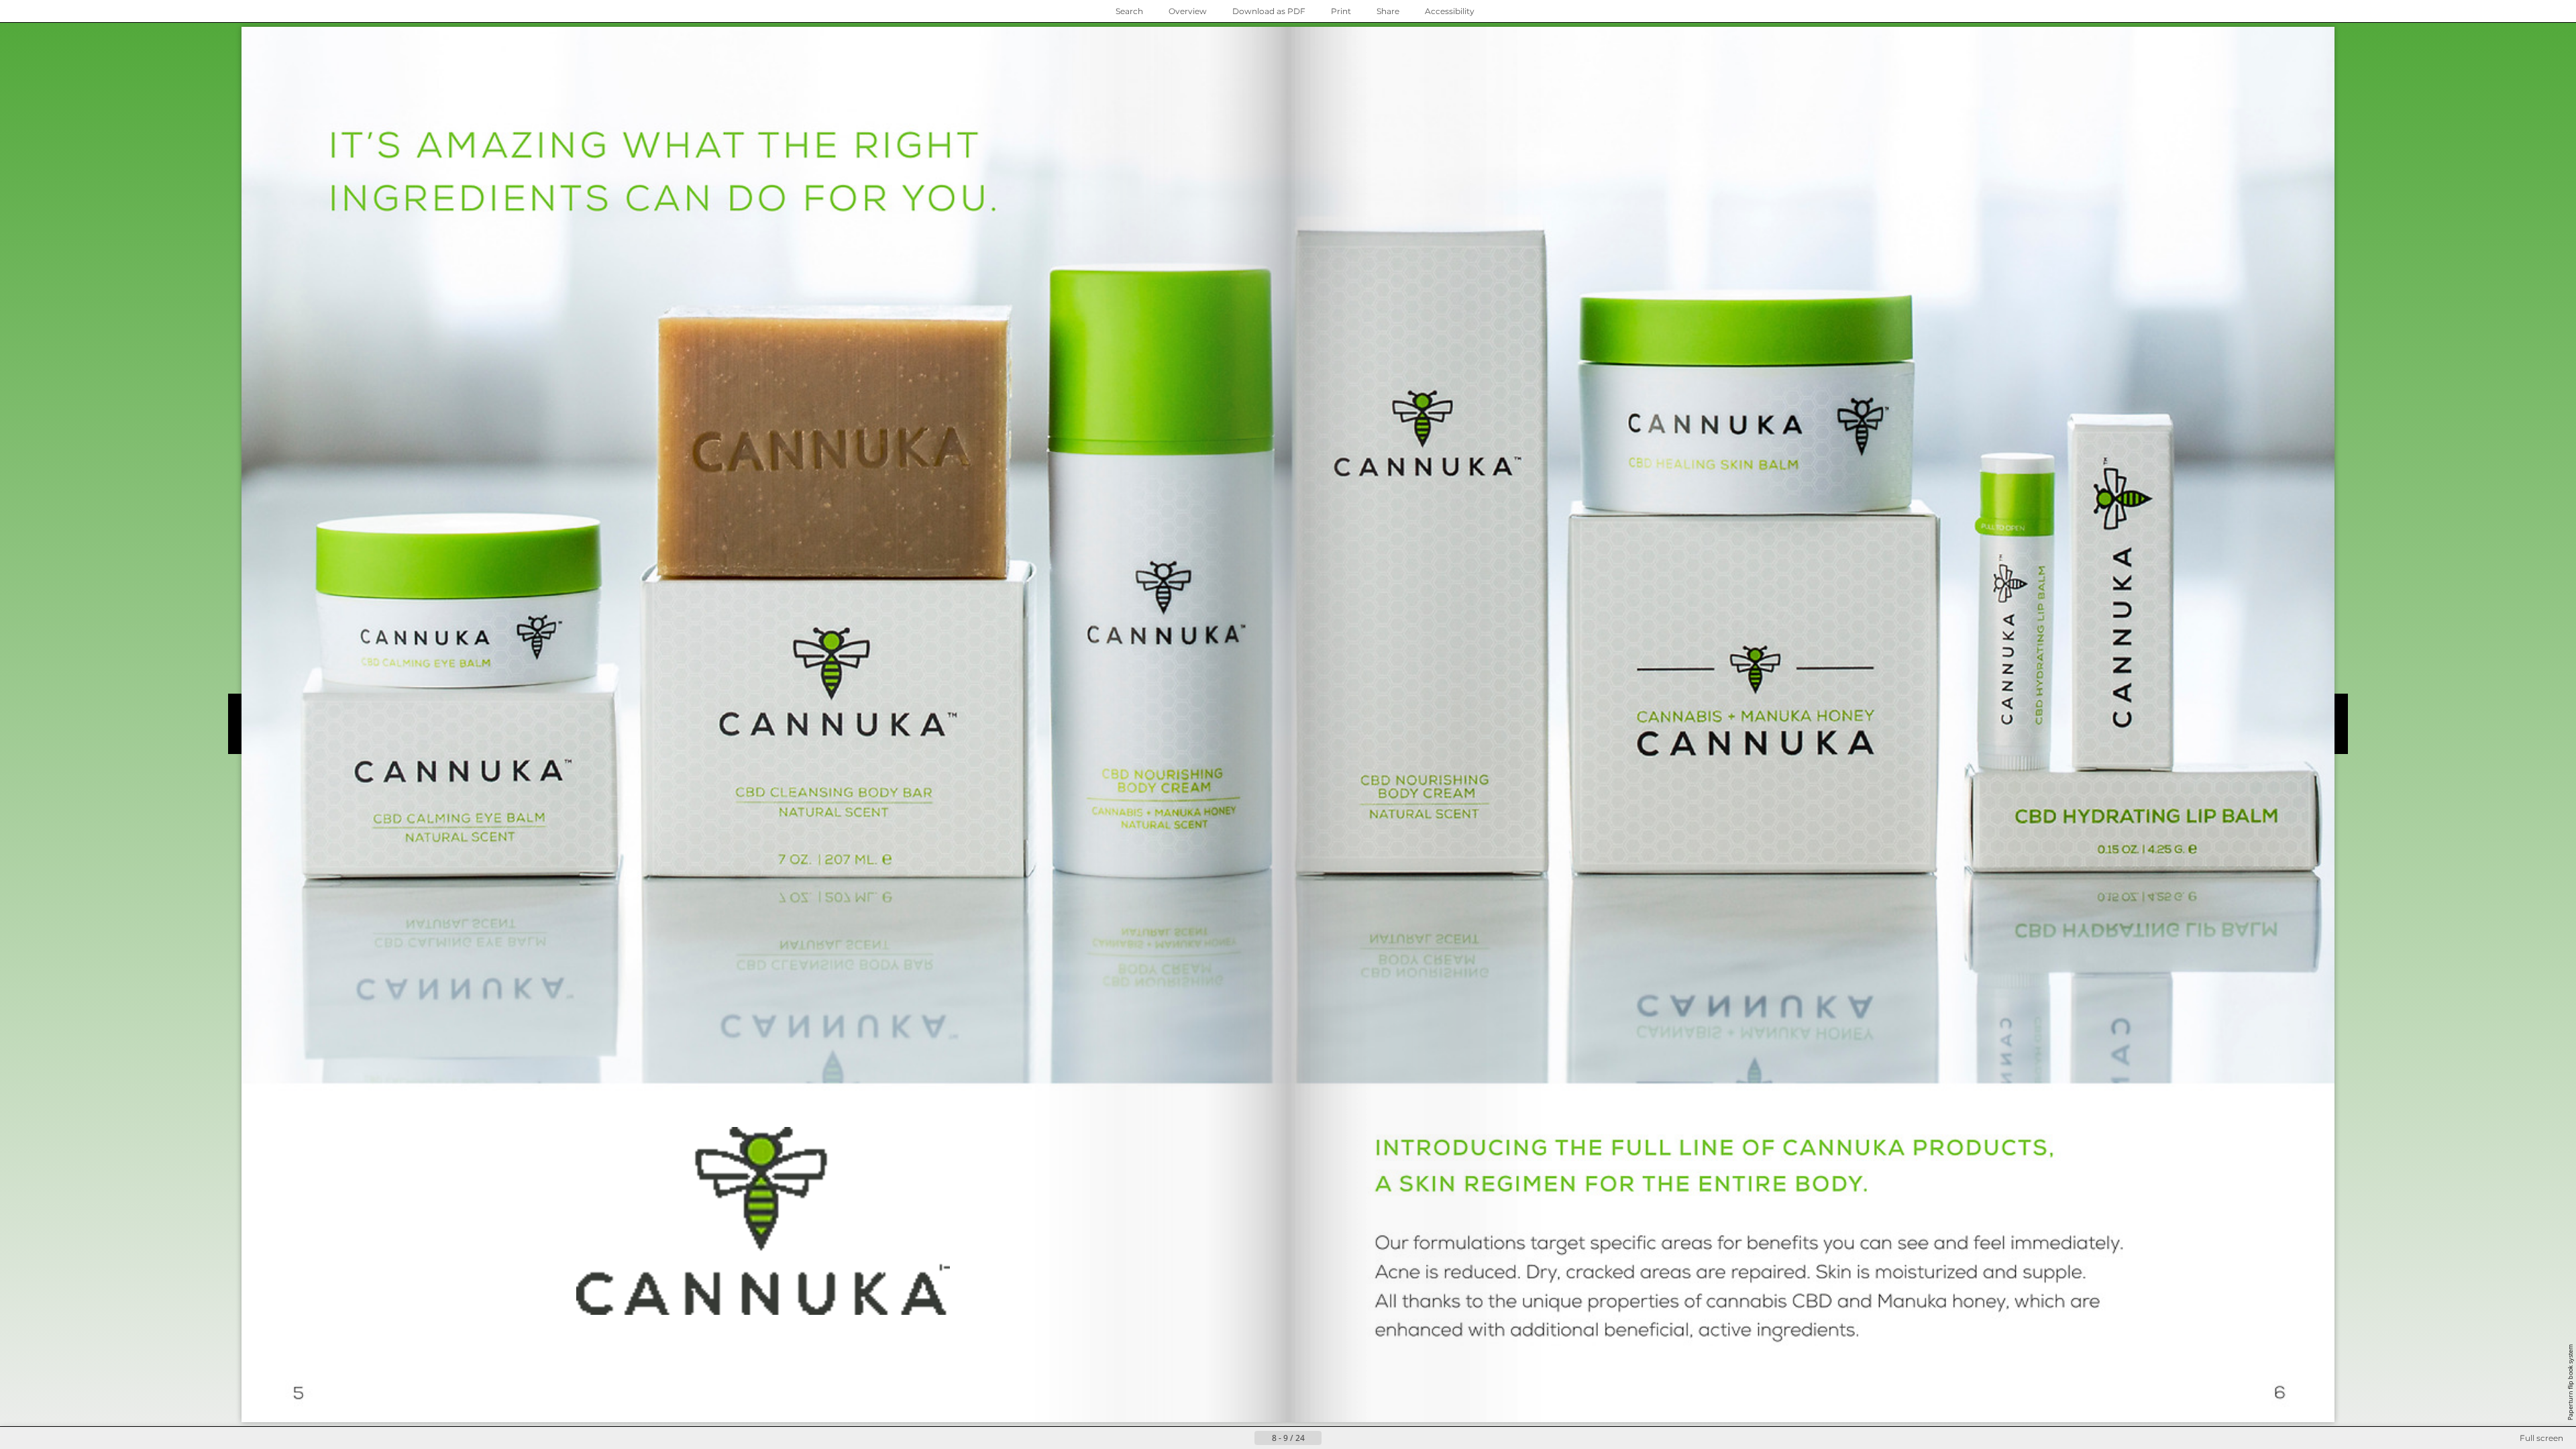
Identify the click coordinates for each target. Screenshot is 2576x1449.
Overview (1188, 11)
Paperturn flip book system (2570, 1382)
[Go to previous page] (1244, 1438)
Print (1341, 11)
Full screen (2541, 1438)
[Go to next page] (1332, 1438)
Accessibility (1450, 11)
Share (1388, 11)
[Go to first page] (1222, 1438)
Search (1129, 11)
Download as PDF (1269, 11)
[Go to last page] (1354, 1438)
